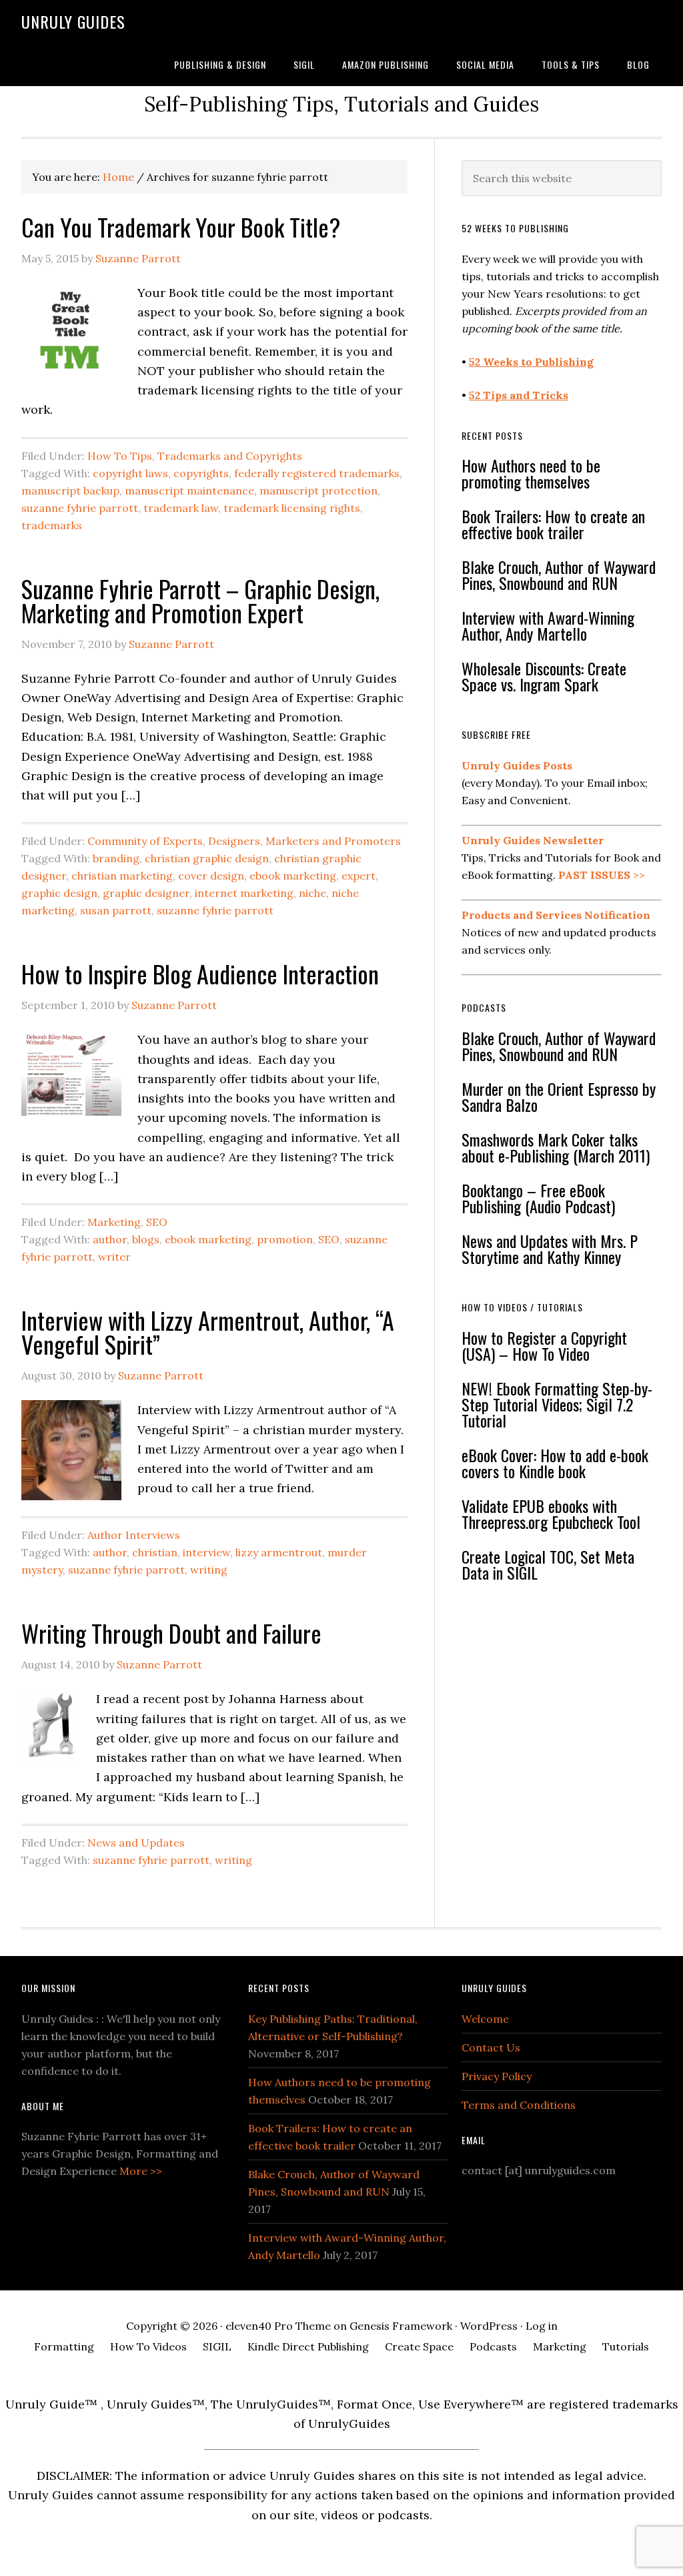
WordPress (489, 2326)
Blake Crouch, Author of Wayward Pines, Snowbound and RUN (559, 575)
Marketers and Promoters (333, 841)
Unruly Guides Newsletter (533, 840)
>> (602, 875)
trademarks (52, 525)
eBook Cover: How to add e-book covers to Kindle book (555, 1463)
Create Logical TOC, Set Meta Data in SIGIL (548, 1564)
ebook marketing (293, 876)
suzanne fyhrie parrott (80, 508)
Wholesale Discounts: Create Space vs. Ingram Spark (544, 676)
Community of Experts (145, 841)
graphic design (59, 893)
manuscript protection (318, 491)
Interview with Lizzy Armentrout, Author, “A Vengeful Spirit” (208, 1332)
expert (359, 876)
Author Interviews (134, 1535)
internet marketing (244, 893)
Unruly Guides (73, 21)
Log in (542, 2326)
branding (116, 858)
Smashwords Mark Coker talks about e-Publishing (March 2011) (556, 1147)
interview (206, 1552)
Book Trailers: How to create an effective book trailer (553, 524)
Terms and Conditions (519, 2105)
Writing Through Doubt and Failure (171, 1633)
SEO (157, 1222)
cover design (211, 876)
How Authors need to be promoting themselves (531, 473)
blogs (146, 1239)
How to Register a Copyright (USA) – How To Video (544, 1345)
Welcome (485, 2019)
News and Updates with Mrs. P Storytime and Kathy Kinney (550, 1249)
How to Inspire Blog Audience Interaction (200, 973)
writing (209, 1570)
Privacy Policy (497, 2076)
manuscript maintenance (189, 491)
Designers (234, 841)
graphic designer (146, 893)
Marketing (114, 1222)
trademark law (181, 508)
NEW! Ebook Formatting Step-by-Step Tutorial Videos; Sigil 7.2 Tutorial (557, 1404)
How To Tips (120, 456)
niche (312, 893)
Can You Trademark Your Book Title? (181, 227)
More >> (141, 2171)
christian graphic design (207, 858)
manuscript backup (70, 491)
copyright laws (130, 473)
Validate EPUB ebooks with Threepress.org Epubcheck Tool (551, 1514)
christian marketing (122, 876)
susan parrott (116, 910)
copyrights (201, 473)
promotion (285, 1239)
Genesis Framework (401, 2326)
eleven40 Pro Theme (278, 2326)
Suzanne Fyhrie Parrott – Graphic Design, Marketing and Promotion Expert (200, 600)
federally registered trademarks (317, 473)
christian (155, 1552)
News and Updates (136, 1843)
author (110, 1239)
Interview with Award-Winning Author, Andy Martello (548, 625)
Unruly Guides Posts (517, 765)
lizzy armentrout (279, 1552)
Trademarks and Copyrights (230, 456)
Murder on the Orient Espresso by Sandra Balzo (559, 1096)
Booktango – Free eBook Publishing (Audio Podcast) (538, 1198)
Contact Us (491, 2047)
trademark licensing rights (292, 508)
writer (114, 1257)
